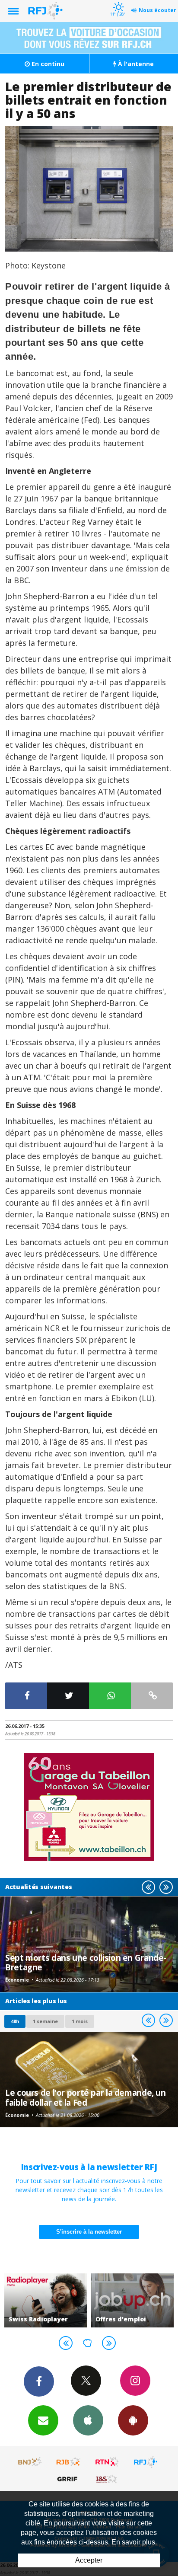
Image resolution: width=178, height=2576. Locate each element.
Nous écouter (157, 10)
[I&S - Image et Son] (107, 2479)
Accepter (89, 2560)
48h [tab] (15, 2021)
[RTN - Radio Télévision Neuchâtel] (107, 2462)
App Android (133, 2420)
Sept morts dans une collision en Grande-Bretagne (86, 1962)
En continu (47, 64)
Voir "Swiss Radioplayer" (46, 2300)
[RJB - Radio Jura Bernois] (69, 2462)
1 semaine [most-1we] (45, 2021)
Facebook (39, 2381)
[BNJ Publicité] (30, 2462)
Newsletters (43, 2420)
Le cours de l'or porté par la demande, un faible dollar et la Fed (86, 2097)
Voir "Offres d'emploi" (132, 2300)
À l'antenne (135, 64)
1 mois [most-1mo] (80, 2021)
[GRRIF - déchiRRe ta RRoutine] (69, 2479)
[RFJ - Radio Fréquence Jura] (146, 2462)
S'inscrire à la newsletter (89, 2232)
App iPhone (88, 2420)
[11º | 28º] (117, 1)
